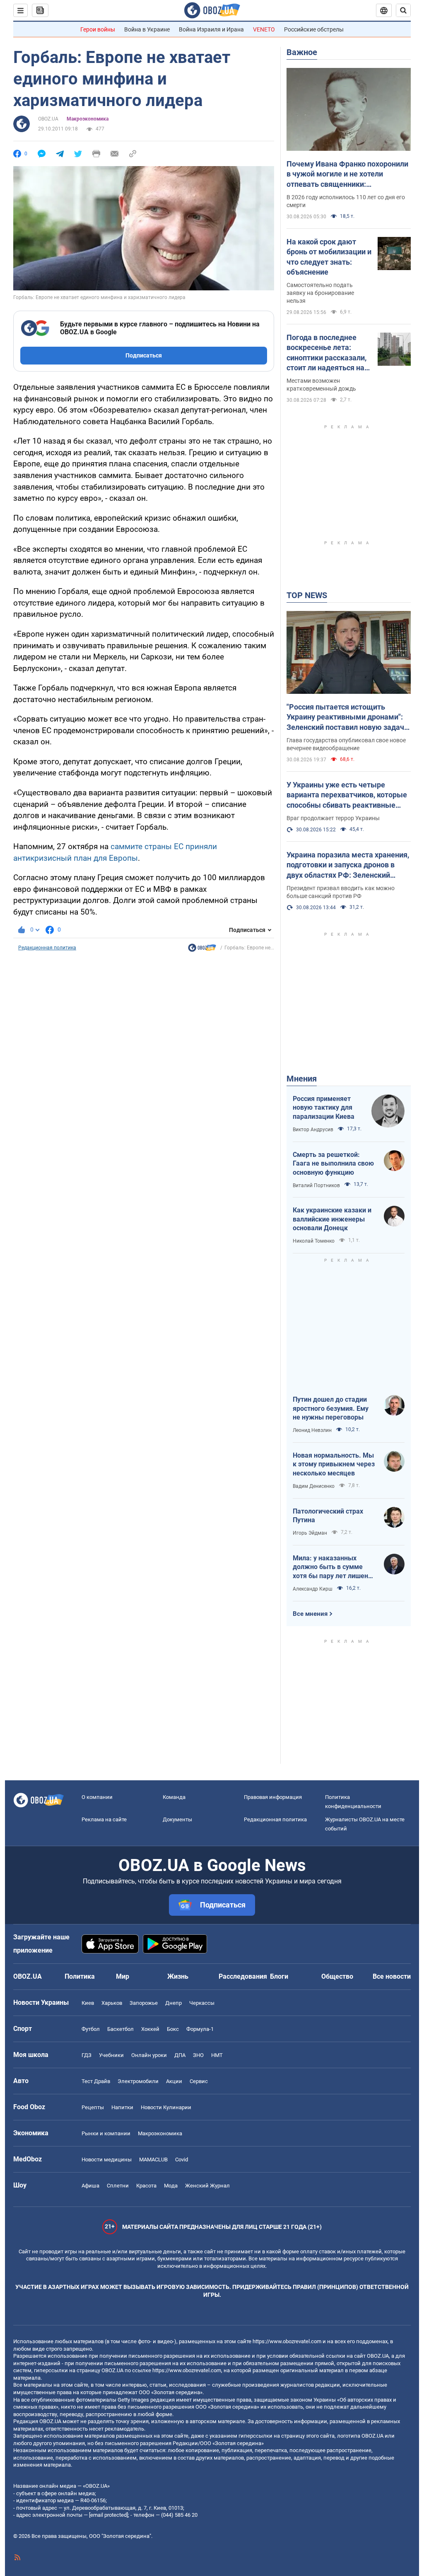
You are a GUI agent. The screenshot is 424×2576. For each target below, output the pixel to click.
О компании (97, 1797)
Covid (182, 2160)
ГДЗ (87, 2055)
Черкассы (202, 2003)
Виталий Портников (316, 1185)
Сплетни (118, 2186)
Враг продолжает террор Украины (333, 818)
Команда (174, 1797)
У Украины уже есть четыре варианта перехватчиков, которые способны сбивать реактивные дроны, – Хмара (347, 795)
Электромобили (138, 2081)
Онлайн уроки (149, 2055)
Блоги (279, 1976)
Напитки (122, 2107)
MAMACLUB (153, 2160)
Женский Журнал (207, 2186)
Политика (80, 1976)
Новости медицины (107, 2160)
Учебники (111, 2055)
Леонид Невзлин (312, 1430)
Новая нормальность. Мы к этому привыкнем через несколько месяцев (334, 1464)
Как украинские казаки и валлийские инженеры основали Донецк (332, 1219)
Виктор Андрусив (313, 1130)
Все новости (392, 1976)
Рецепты (93, 2107)
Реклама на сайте (104, 1819)
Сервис (199, 2081)
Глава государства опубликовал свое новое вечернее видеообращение (346, 744)
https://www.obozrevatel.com (287, 2341)
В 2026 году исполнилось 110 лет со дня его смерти (346, 201)
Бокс (173, 2029)
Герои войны (98, 29)
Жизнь (178, 1976)
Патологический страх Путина (328, 1516)
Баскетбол (120, 2029)
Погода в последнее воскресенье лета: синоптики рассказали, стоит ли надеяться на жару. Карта (326, 353)
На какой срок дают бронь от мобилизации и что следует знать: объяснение (329, 257)
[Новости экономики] (202, 950)
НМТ (217, 2055)
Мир (123, 1976)
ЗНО (198, 2055)
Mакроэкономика (88, 119)
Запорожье (144, 2003)
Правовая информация (273, 1797)
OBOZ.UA (48, 119)
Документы (177, 1819)
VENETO (264, 29)
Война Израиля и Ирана (211, 29)
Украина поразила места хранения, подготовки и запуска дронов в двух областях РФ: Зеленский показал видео (348, 865)
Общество (337, 1976)
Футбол (91, 2029)
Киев (88, 2003)
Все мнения (310, 1614)
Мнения (302, 1079)
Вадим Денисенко (314, 1486)
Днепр (173, 2003)
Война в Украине (147, 29)
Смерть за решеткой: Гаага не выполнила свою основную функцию (333, 1164)
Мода (171, 2186)
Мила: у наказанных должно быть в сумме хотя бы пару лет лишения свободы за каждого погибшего (334, 1567)
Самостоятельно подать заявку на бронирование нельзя (320, 293)
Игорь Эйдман (310, 1533)
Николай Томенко (314, 1241)
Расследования (243, 1976)
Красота (146, 2186)
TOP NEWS (307, 595)
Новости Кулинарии (166, 2107)
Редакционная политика (47, 948)
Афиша (90, 2186)
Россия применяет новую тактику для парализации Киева (324, 1108)
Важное (302, 52)
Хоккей (150, 2029)
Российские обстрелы (314, 29)
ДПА (180, 2055)
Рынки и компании (106, 2133)
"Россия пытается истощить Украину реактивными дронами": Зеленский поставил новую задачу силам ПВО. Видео (347, 717)
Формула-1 (200, 2029)
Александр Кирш (313, 1589)
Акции (174, 2081)
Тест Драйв (96, 2081)
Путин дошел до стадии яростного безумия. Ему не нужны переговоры (331, 1408)
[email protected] (108, 2515)
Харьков (112, 2003)
